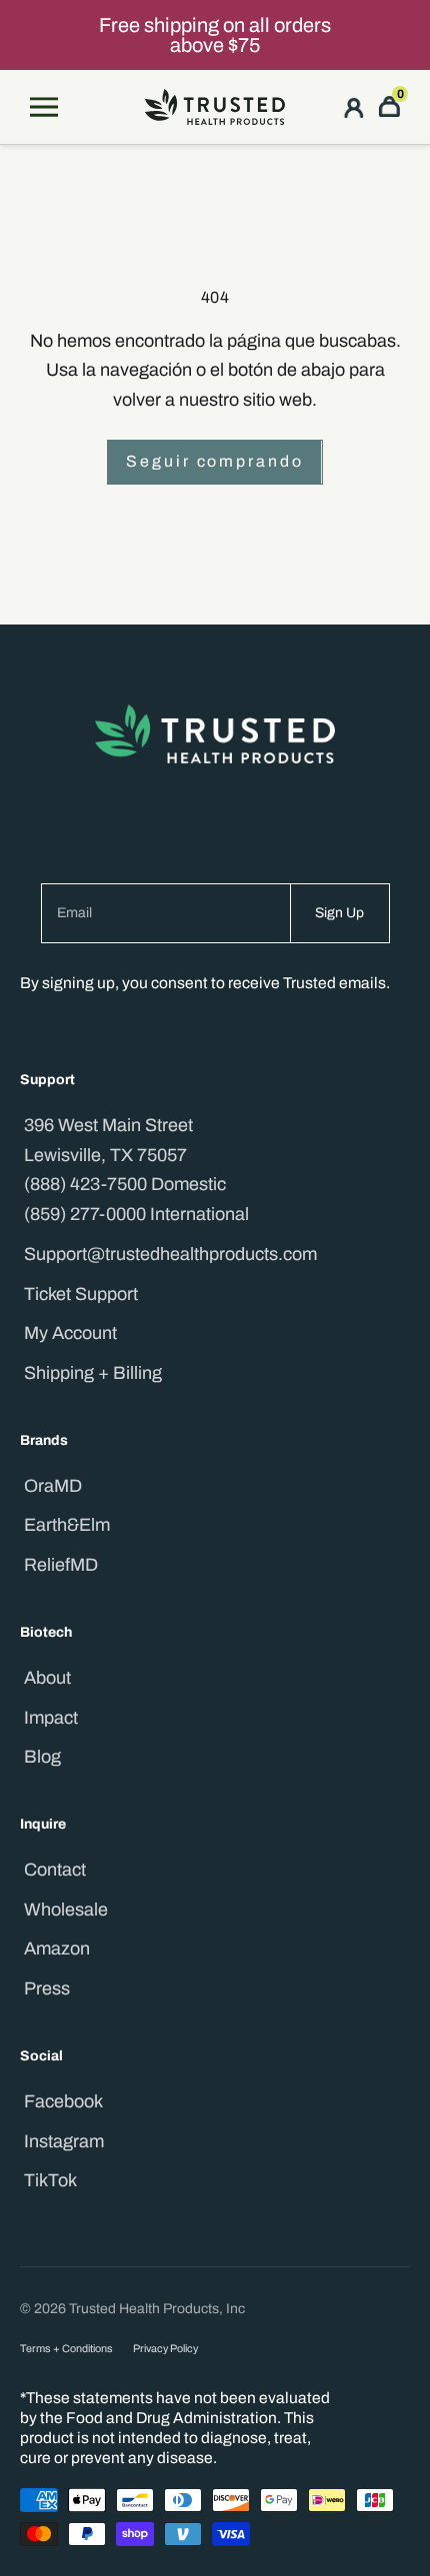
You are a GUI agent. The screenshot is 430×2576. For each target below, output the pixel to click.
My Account (70, 1333)
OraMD (53, 1486)
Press (47, 1988)
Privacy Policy (165, 2349)
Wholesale (66, 1910)
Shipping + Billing (93, 1373)
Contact (55, 1870)
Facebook (63, 2101)
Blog (42, 1757)
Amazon (57, 1948)
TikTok (50, 2180)
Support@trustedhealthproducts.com (170, 1254)
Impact (51, 1718)
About (47, 1678)
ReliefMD (61, 1565)
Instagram (64, 2141)
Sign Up (339, 913)
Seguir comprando (214, 461)
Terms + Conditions (66, 2349)
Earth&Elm (67, 1525)
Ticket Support (81, 1294)
